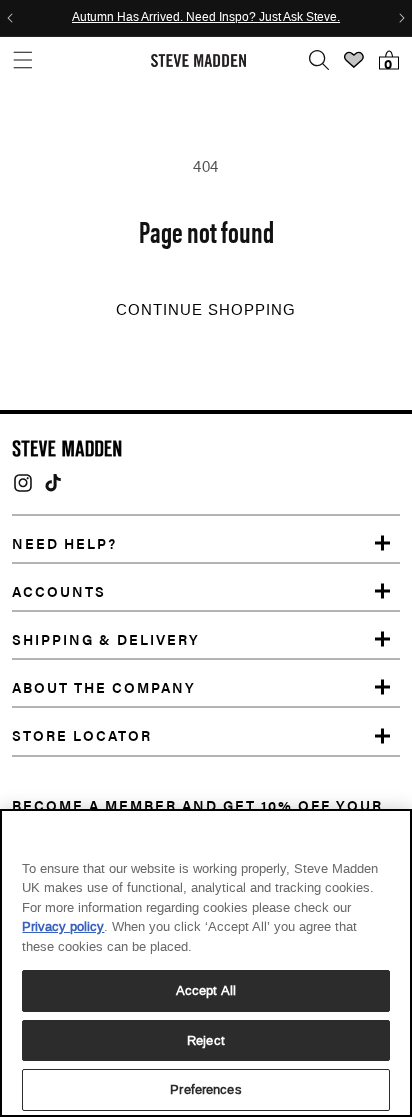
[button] (22, 60)
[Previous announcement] (10, 18)
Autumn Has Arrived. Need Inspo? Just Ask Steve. (206, 18)
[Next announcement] (402, 18)
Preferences (205, 1089)
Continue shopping (206, 310)
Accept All (206, 990)
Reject (206, 1040)
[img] (23, 483)
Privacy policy (63, 926)
